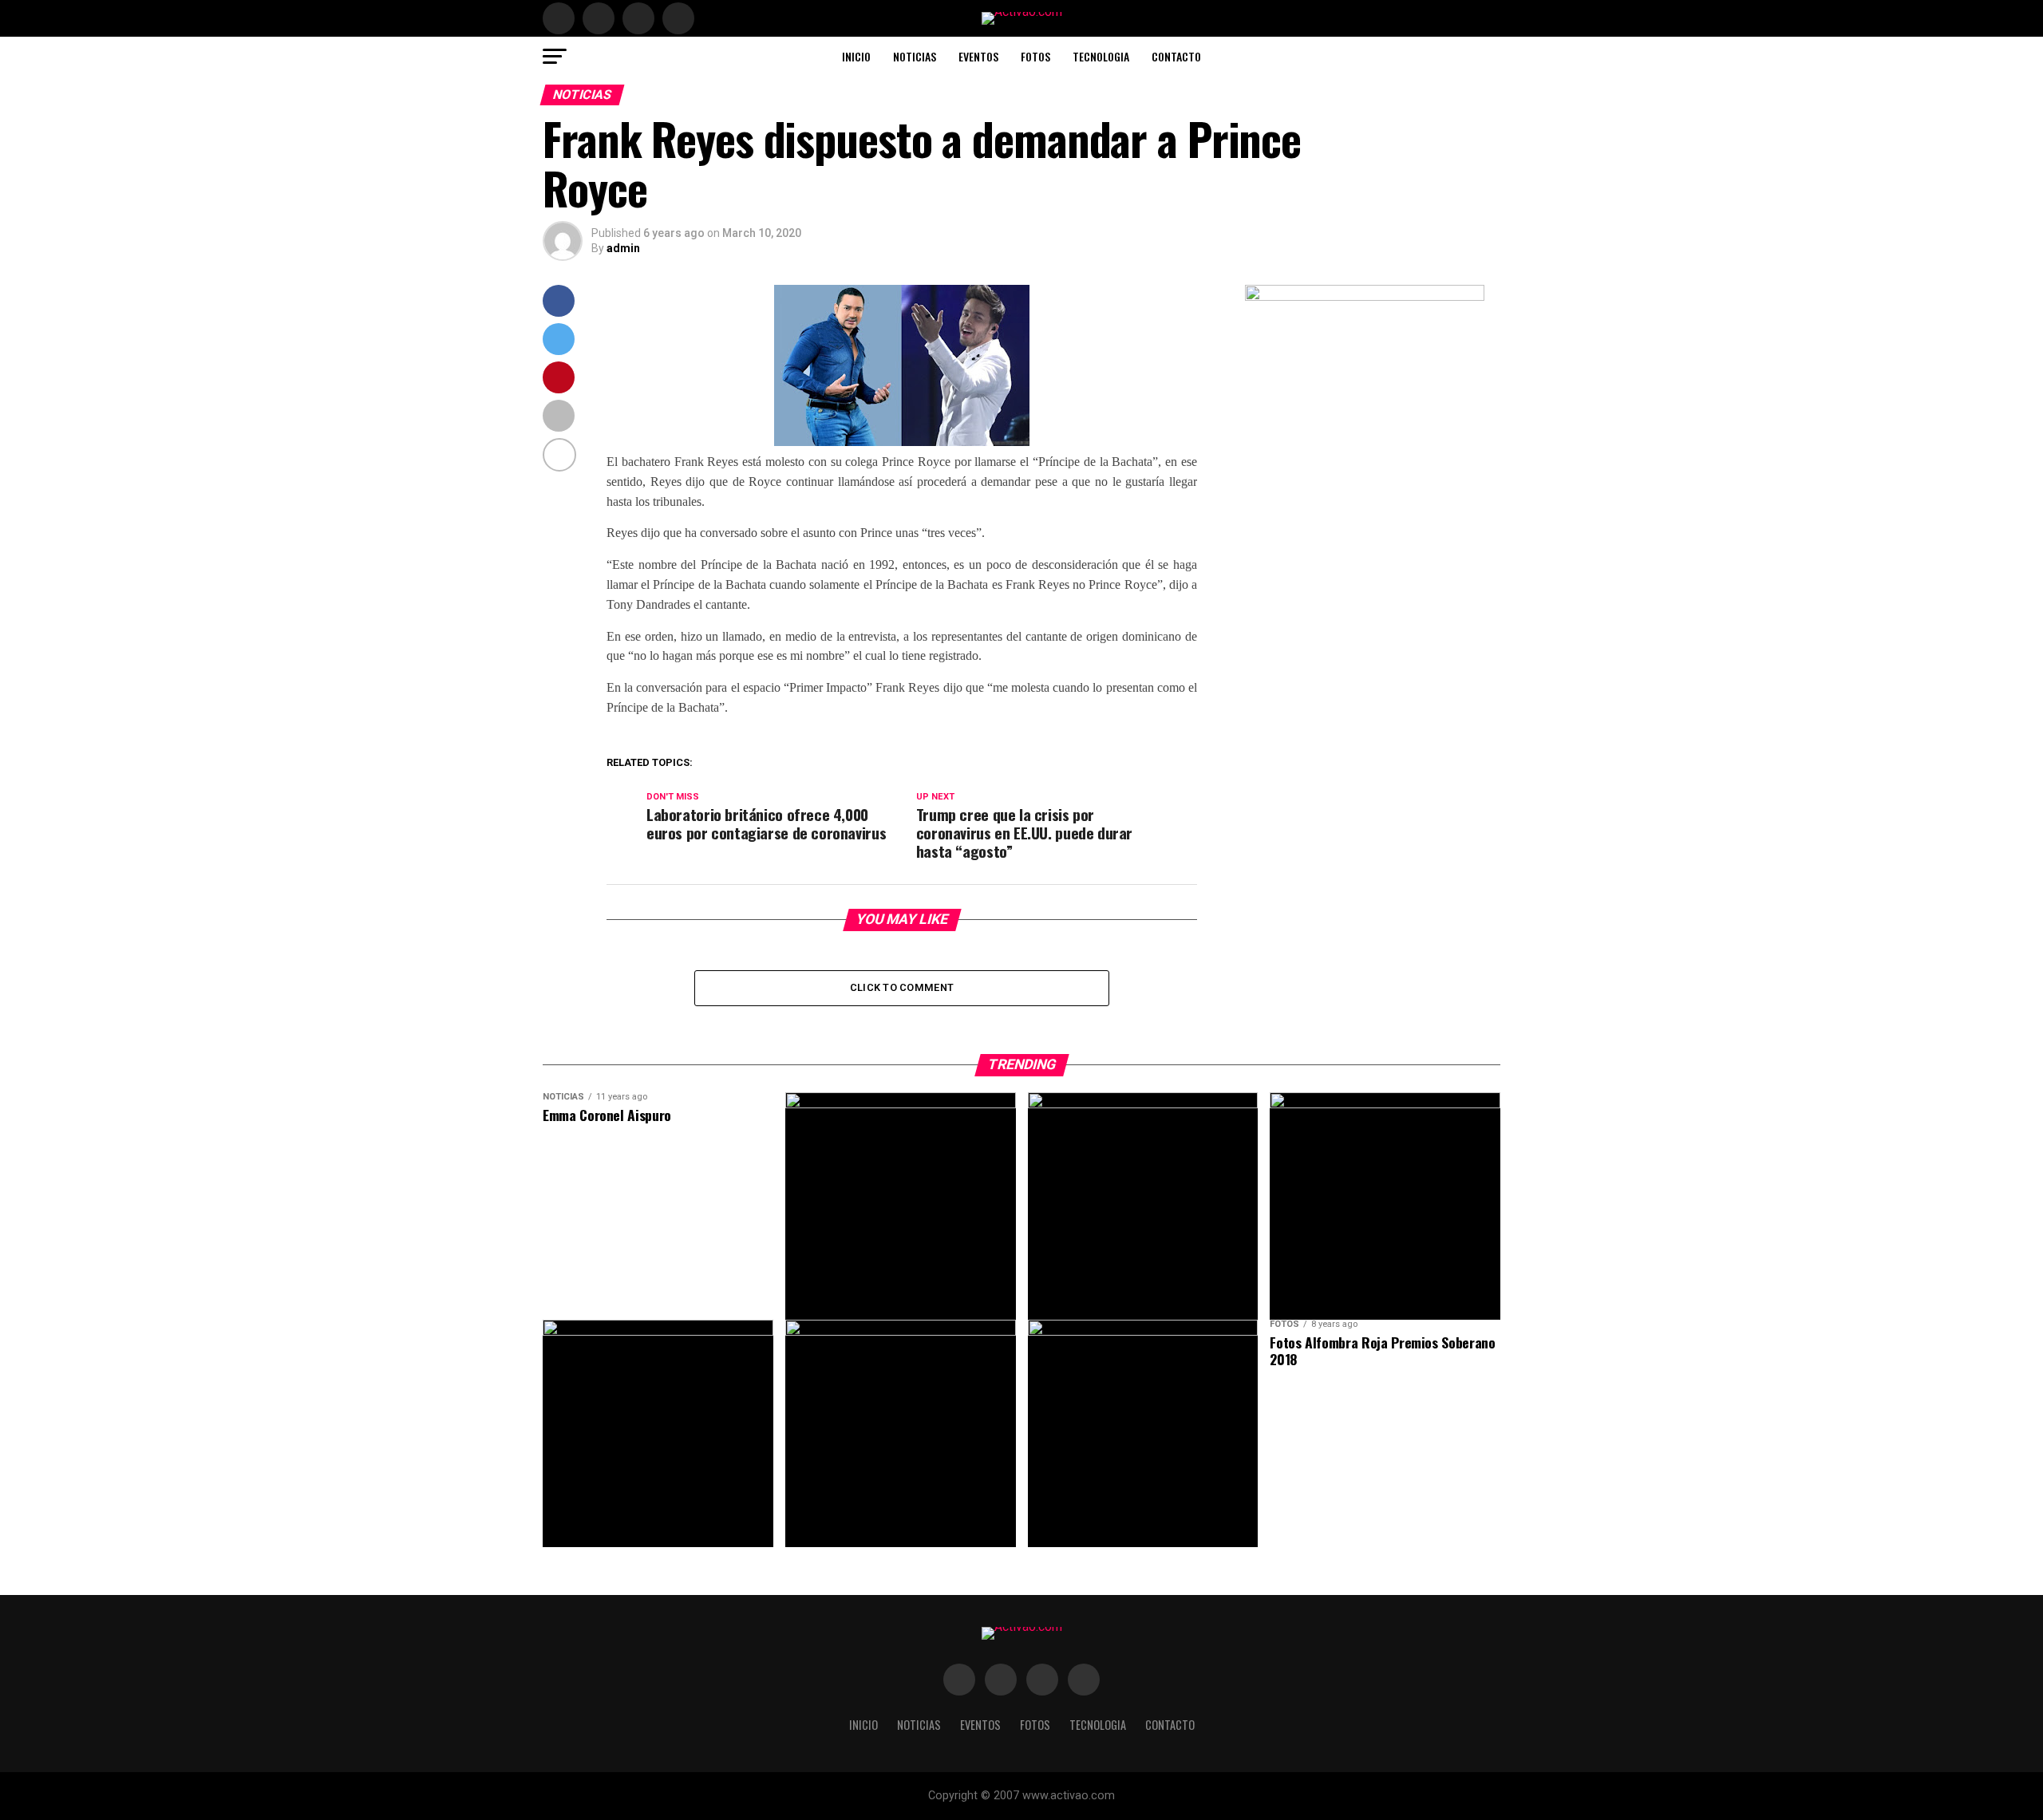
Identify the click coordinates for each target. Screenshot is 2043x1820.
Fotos (1035, 56)
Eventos (978, 56)
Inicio (856, 56)
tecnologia (1101, 56)
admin (623, 248)
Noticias (915, 56)
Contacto (1176, 56)
